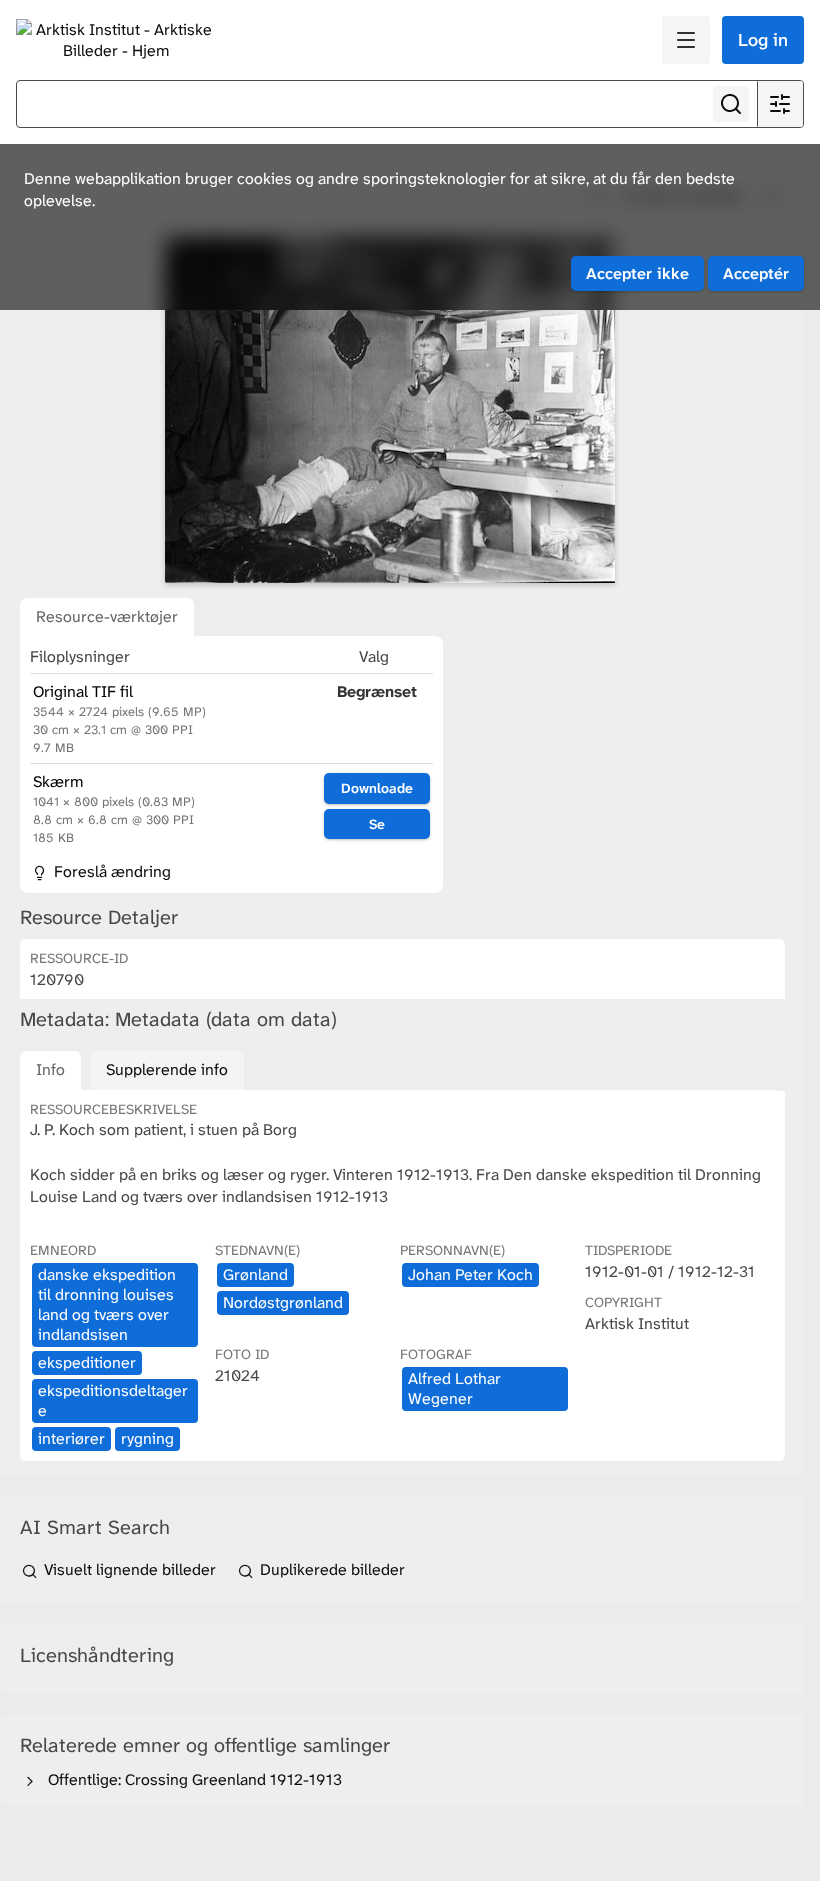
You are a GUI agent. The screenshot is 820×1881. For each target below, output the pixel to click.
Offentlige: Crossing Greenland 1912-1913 (191, 1779)
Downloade (377, 788)
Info (50, 1069)
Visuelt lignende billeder (130, 1569)
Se (377, 824)
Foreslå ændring (110, 871)
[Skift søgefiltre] (780, 104)
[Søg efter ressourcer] (731, 104)
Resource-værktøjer (107, 616)
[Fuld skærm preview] (390, 410)
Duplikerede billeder (330, 1569)
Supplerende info (167, 1069)
